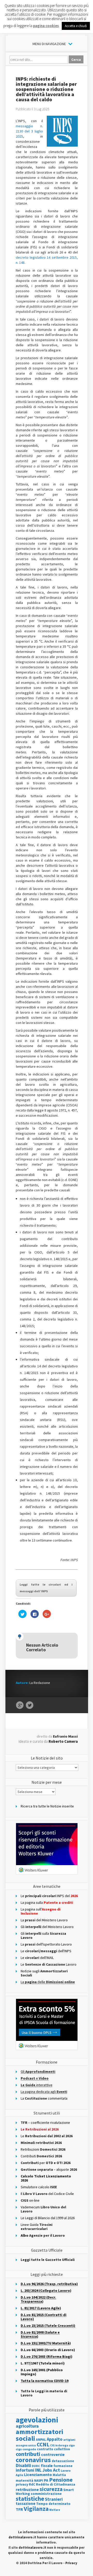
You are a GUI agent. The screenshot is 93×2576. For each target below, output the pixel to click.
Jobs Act (51, 2470)
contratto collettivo (53, 2449)
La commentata (44, 2098)
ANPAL (41, 2440)
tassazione (26, 2503)
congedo (29, 2449)
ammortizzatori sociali (40, 2435)
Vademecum (43, 2209)
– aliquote (49, 2169)
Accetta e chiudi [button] (76, 26)
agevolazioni (37, 2420)
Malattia (59, 2475)
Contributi (41, 2156)
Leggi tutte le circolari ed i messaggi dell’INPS (46, 1588)
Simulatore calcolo (39, 2187)
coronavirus (33, 2460)
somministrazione (46, 2494)
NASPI (39, 2481)
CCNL (43, 2444)
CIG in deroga (59, 2445)
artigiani (69, 2440)
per (46, 2163)
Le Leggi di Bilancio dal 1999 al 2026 (48, 2218)
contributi (28, 2454)
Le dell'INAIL (37, 1958)
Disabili (23, 2465)
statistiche (30, 2499)
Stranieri (54, 2499)
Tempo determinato (53, 2504)
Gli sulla (43, 1935)
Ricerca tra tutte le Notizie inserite (47, 1806)
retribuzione (27, 2490)
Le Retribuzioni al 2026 (40, 2129)
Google (20, 1705)
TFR (19, 2509)
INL (38, 2470)
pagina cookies (46, 26)
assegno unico (26, 2445)
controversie (53, 2455)
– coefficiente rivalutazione (45, 2123)
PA (46, 2480)
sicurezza (51, 2489)
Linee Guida (37, 2227)
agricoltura (27, 2426)
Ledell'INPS (46, 1951)
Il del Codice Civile (47, 2194)
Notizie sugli (44, 1973)
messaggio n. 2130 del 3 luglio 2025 (29, 131)
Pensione (61, 2480)
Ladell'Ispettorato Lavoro (46, 1944)
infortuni (25, 2470)
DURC (36, 2466)
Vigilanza (36, 2509)
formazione (63, 2466)
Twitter (30, 1705)
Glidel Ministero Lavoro (47, 1927)
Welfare (55, 2510)
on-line (30, 2200)
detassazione (63, 2461)
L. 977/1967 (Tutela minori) (43, 2363)
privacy (22, 2484)
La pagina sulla (47, 1902)
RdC (32, 2484)
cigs (19, 2449)
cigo (72, 2445)
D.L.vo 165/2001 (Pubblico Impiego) (42, 2372)
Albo (43, 2235)
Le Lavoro (49, 1964)
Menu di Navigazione (49, 44)
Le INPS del (49, 1896)
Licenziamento (38, 2474)
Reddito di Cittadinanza (56, 2484)
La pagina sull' (41, 1911)
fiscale (47, 2466)
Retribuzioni (43, 2149)
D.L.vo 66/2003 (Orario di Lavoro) (48, 2350)
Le (47, 2136)
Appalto (55, 2439)
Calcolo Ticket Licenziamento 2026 (46, 2178)
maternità (25, 2481)
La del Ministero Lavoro (44, 1920)
